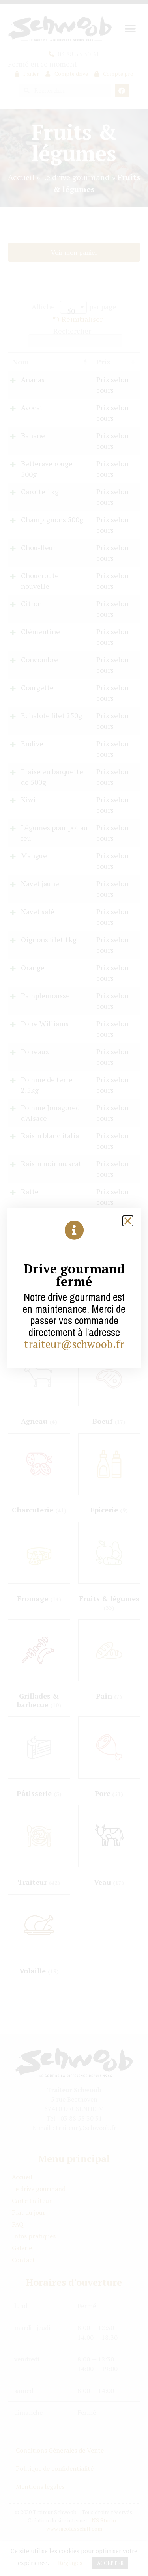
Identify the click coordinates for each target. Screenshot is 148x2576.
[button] (128, 1221)
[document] (74, 1288)
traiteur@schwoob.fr (74, 1344)
